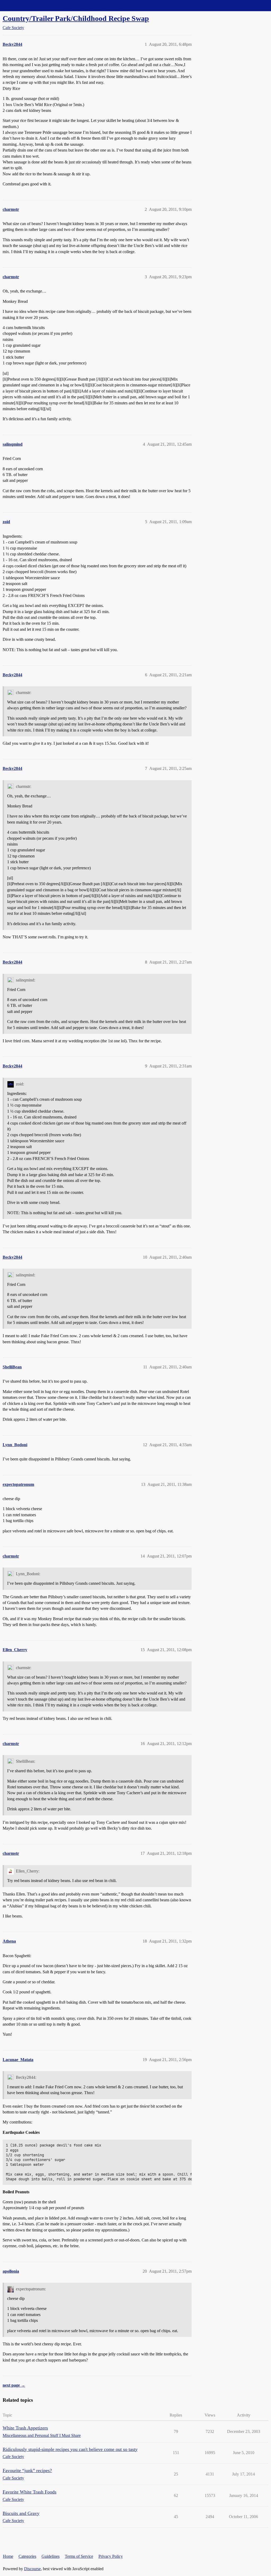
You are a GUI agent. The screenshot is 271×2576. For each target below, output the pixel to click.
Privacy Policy (111, 2556)
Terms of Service (79, 2556)
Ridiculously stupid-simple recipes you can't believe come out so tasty (70, 2449)
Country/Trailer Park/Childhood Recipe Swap (76, 18)
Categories (27, 2556)
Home (8, 2556)
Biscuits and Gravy (21, 2513)
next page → (14, 2385)
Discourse (32, 2569)
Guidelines (51, 2556)
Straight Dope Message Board (28, 5)
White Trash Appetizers (25, 2428)
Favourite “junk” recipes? (27, 2470)
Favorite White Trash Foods (30, 2492)
